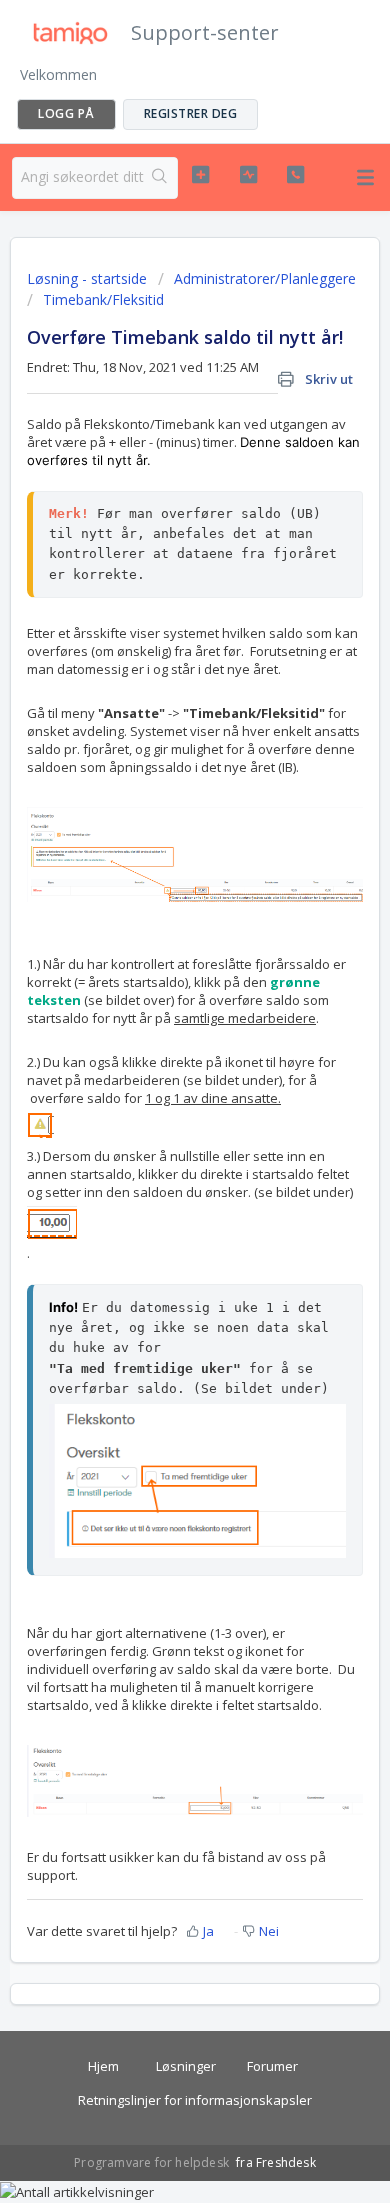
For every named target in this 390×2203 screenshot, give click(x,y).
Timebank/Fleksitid (103, 299)
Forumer (272, 2066)
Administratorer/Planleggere (265, 278)
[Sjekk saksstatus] (248, 175)
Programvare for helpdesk (153, 2162)
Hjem (103, 2066)
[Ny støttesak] (200, 175)
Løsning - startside (89, 278)
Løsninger (186, 2066)
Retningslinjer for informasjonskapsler (195, 2100)
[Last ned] (158, 1111)
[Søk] (160, 178)
